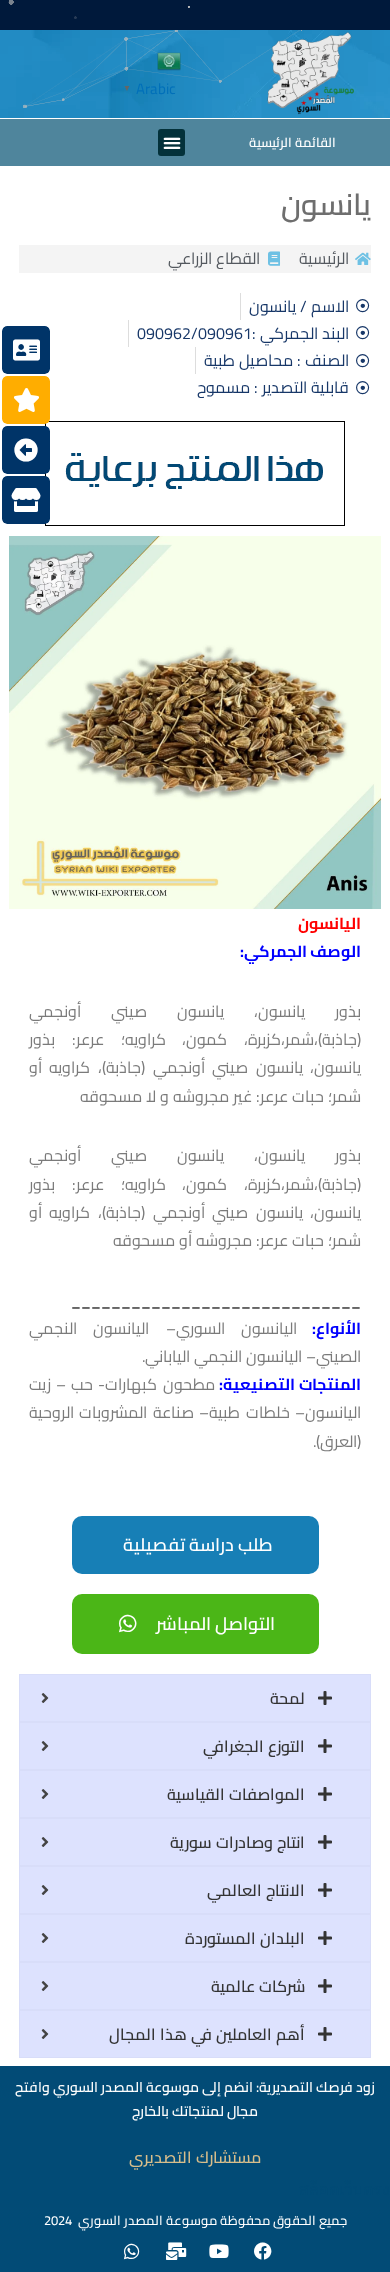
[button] (171, 142)
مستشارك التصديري (195, 2157)
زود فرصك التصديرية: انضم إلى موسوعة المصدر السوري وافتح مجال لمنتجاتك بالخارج (195, 2099)
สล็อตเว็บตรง (344, 2189)
